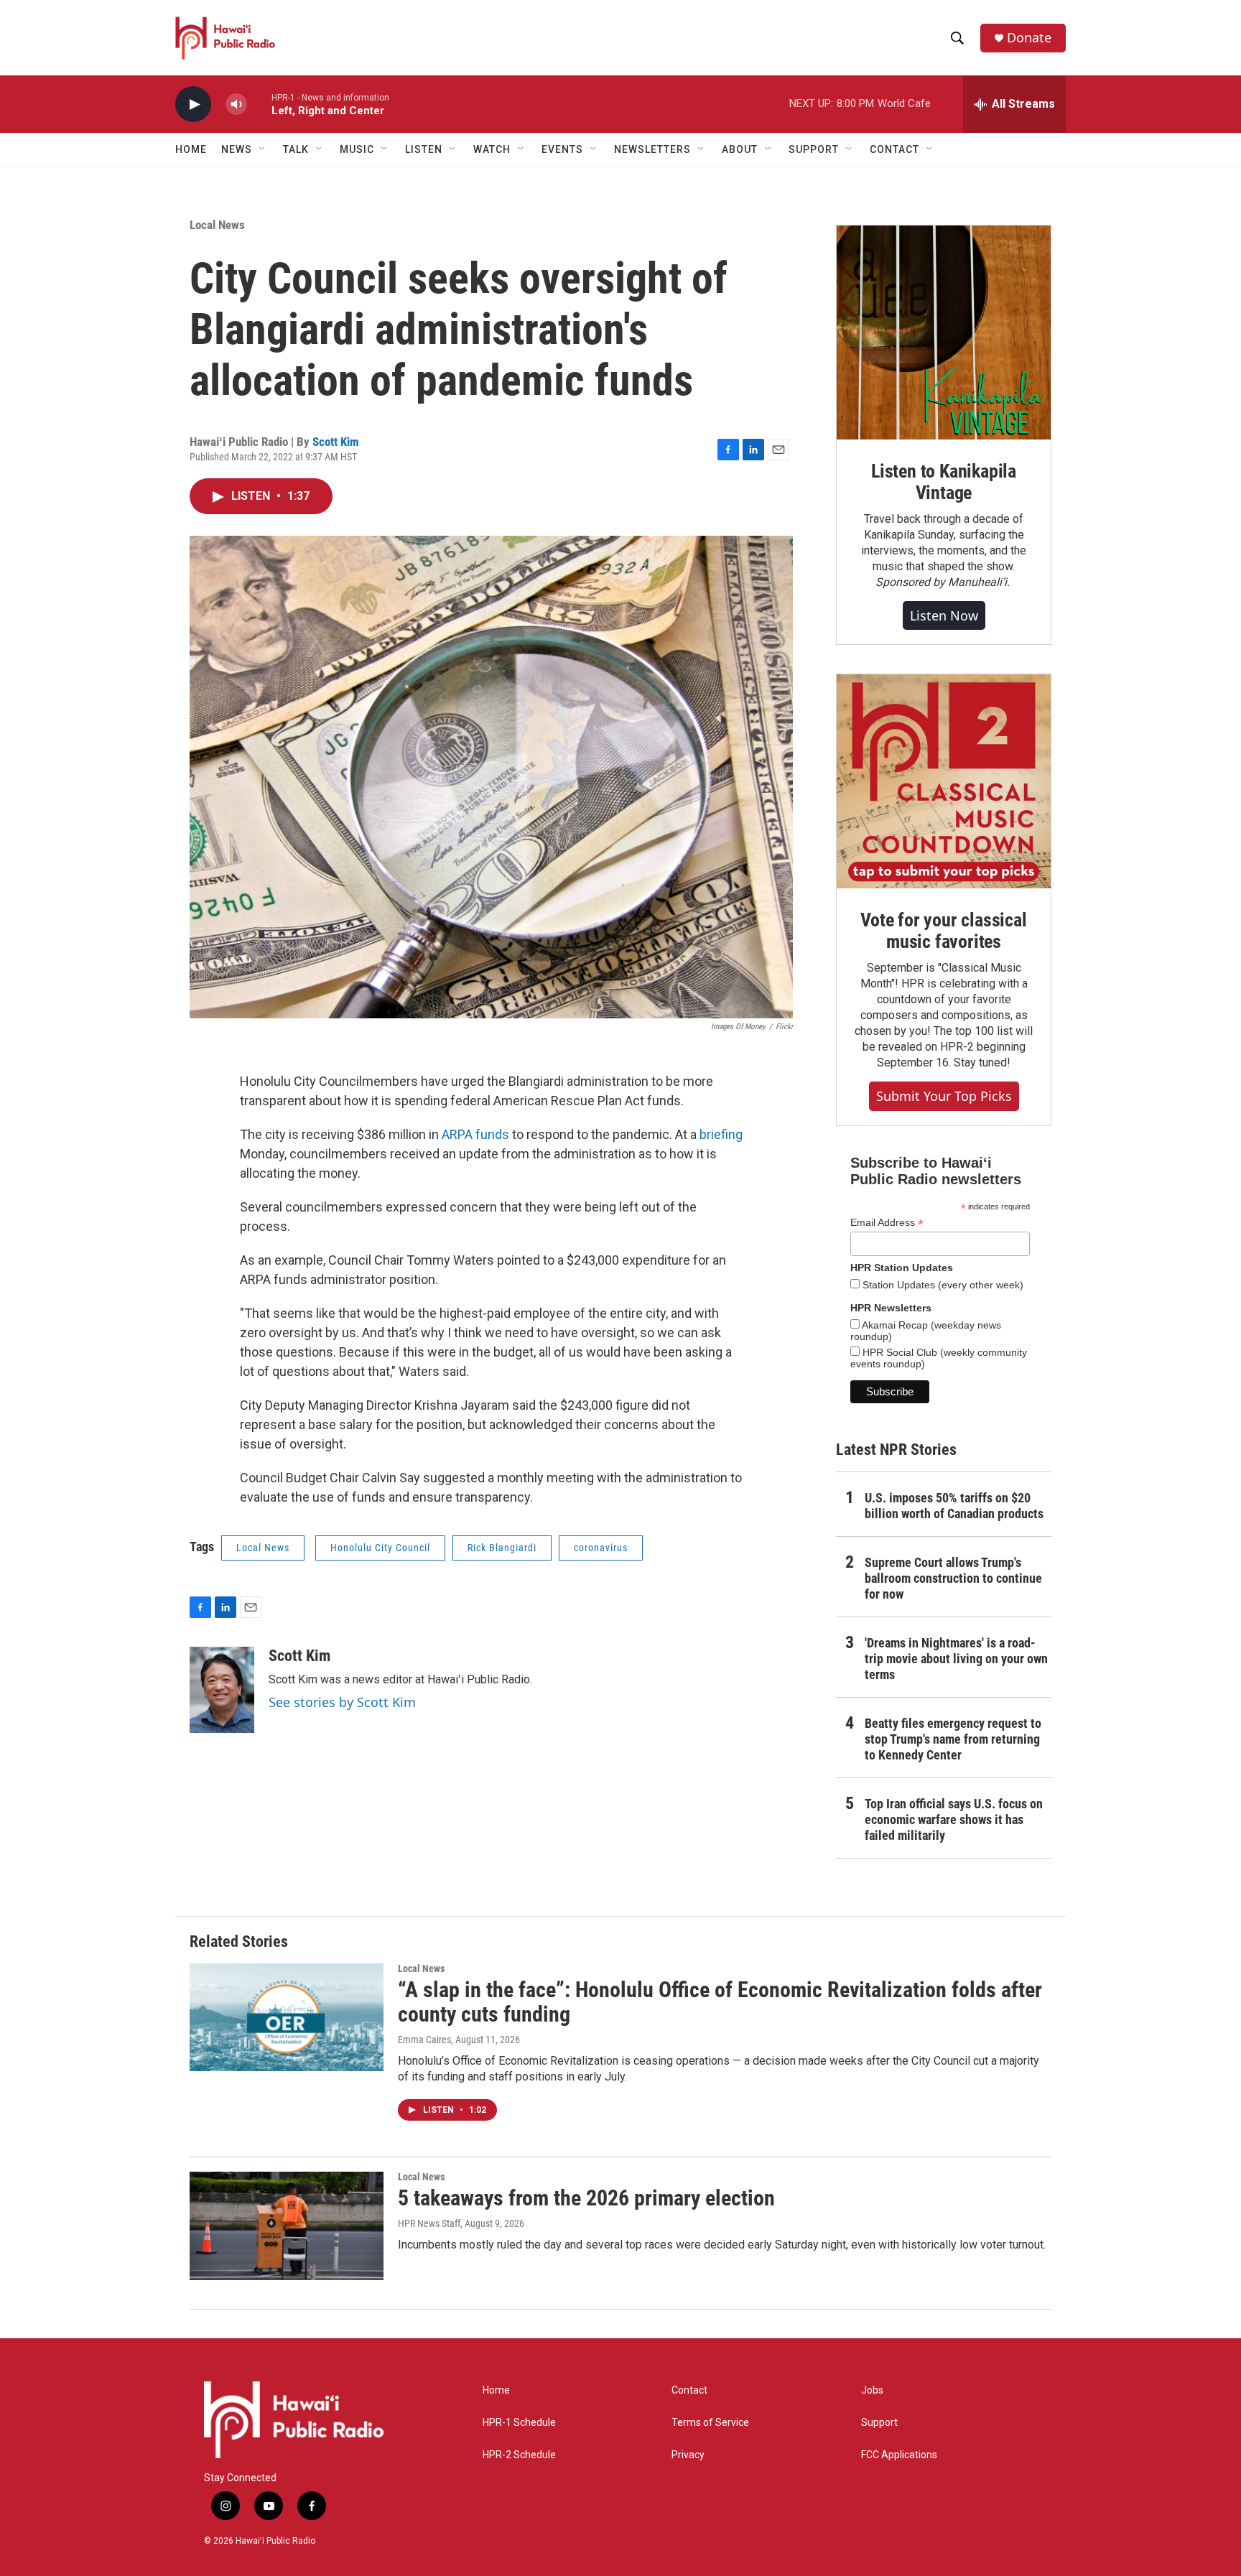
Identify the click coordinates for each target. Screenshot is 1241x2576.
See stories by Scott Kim (342, 1702)
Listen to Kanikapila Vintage (944, 482)
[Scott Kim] (222, 1690)
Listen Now (944, 615)
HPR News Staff (429, 2223)
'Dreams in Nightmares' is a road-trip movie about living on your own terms (956, 1659)
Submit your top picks (944, 1096)
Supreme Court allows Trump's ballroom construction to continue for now (953, 1578)
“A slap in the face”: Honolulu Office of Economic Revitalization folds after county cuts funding (720, 2002)
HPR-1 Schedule (519, 2423)
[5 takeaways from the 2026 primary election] (287, 2226)
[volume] (236, 104)
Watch (492, 149)
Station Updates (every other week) (942, 1285)
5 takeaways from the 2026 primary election (586, 2198)
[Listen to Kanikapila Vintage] (944, 333)
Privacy (688, 2455)
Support (879, 2423)
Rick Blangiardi (502, 1548)
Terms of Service (710, 2423)
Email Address (887, 1223)
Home (191, 149)
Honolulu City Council (380, 1548)
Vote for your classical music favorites (943, 931)
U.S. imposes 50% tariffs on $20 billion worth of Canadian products (954, 1506)
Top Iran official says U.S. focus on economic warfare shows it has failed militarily (954, 1819)
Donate (1029, 38)
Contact (689, 2390)
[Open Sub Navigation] (263, 149)
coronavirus (601, 1548)
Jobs (872, 2390)
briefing (721, 1134)
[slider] (259, 104)
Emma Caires (424, 2040)
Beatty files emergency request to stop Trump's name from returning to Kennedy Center (953, 1739)
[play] (193, 104)
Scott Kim (336, 442)
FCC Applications (899, 2455)
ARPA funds (475, 1134)
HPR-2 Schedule (519, 2455)
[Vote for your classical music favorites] (944, 781)
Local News (217, 225)
